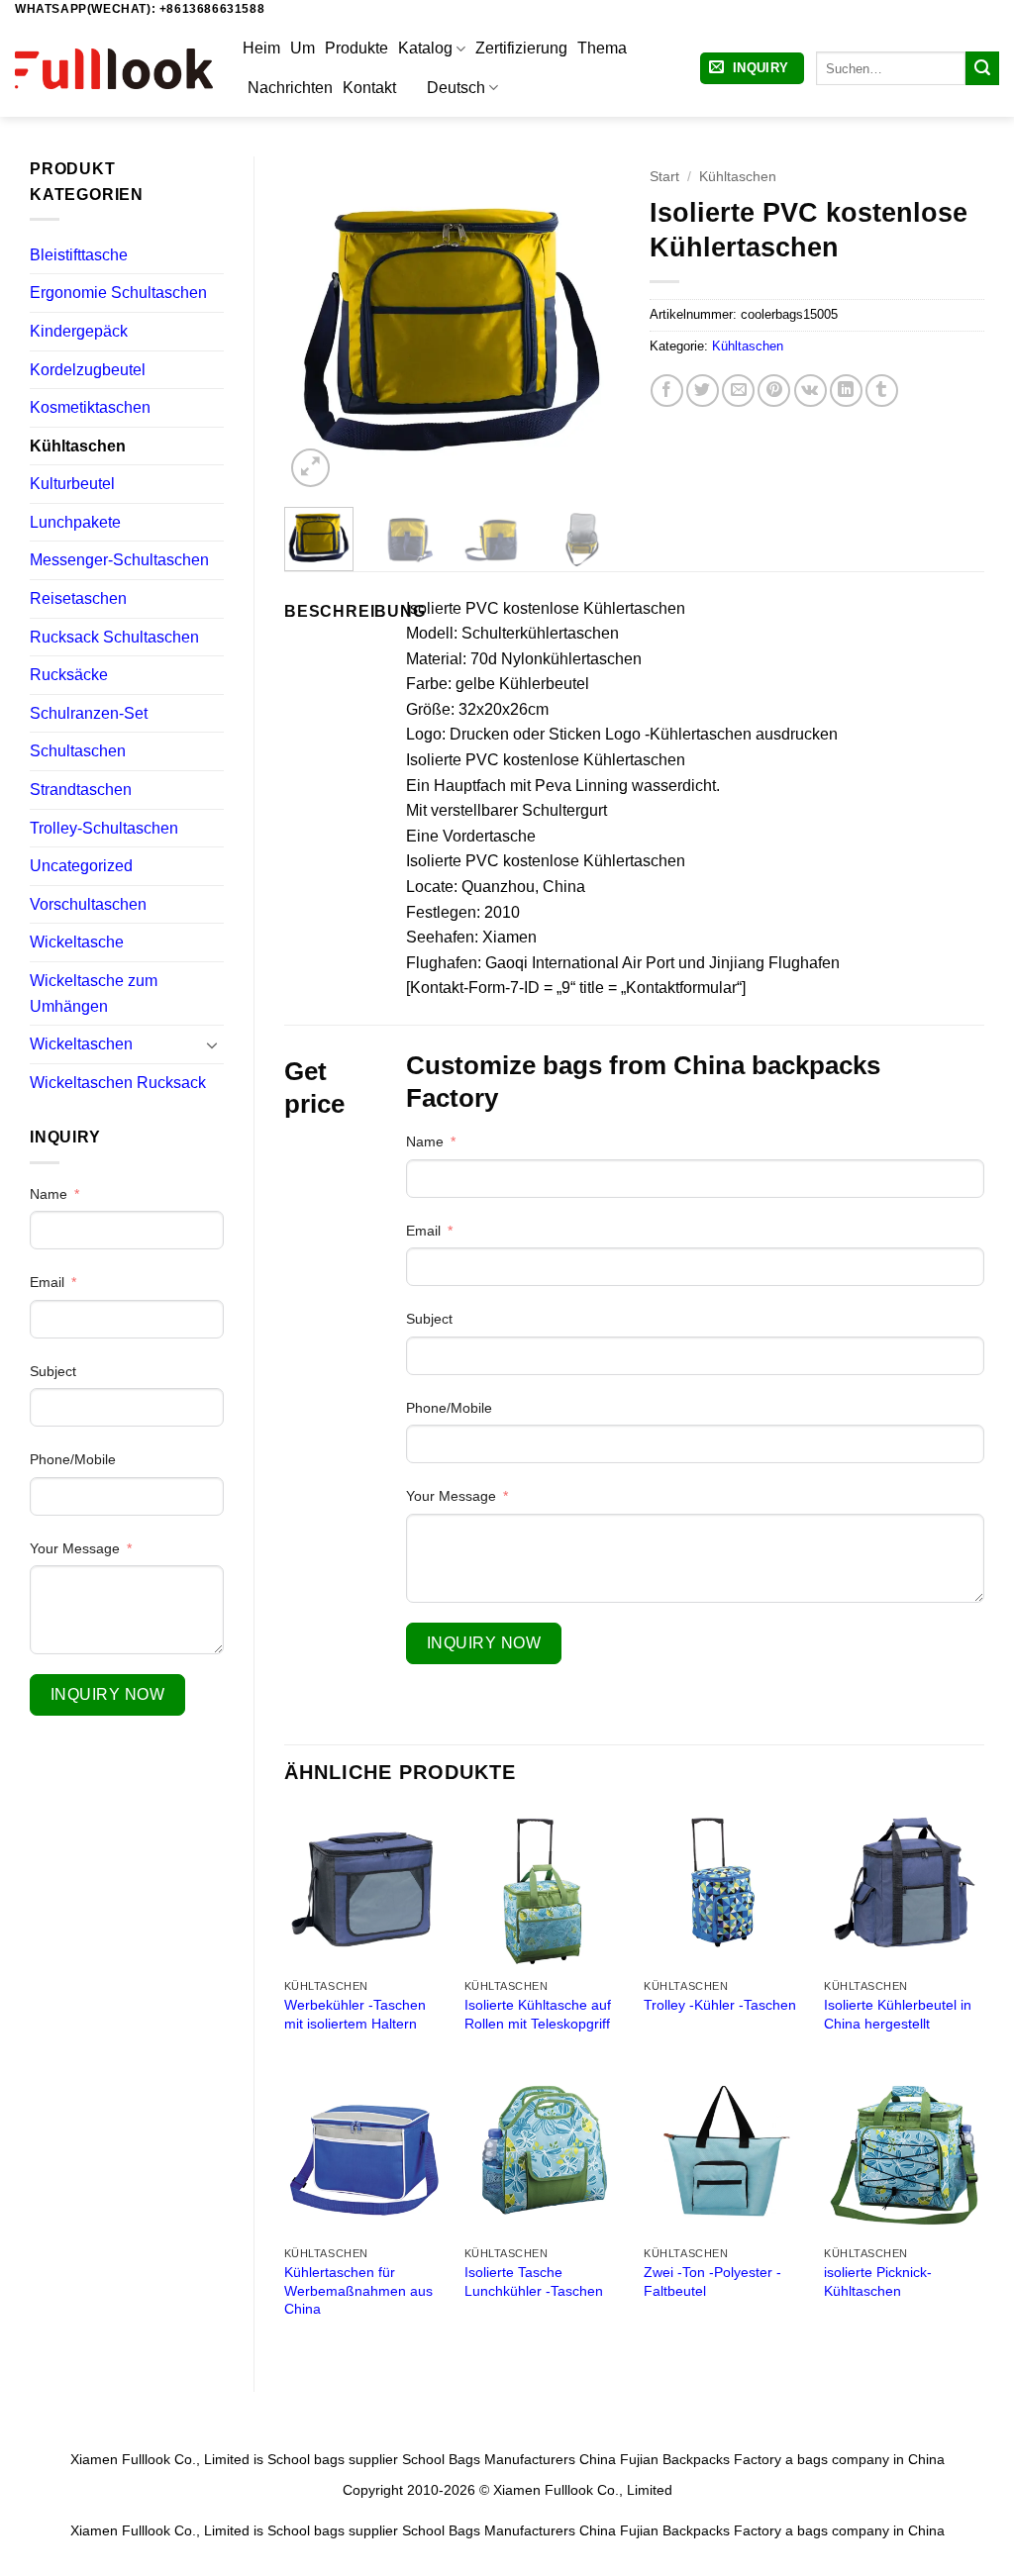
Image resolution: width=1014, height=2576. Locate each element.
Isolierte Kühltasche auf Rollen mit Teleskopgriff (538, 2014)
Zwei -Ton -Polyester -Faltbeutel (712, 2281)
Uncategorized (81, 866)
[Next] (588, 324)
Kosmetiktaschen (90, 407)
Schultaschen (78, 751)
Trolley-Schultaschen (104, 828)
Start (664, 177)
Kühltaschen (78, 446)
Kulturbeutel (72, 484)
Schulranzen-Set (89, 713)
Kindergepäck (79, 331)
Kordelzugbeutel (88, 370)
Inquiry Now (107, 1694)
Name (49, 1194)
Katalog (425, 48)
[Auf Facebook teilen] (667, 391)
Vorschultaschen (88, 904)
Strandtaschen (81, 790)
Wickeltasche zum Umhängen (94, 993)
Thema (602, 48)
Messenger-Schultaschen (119, 560)
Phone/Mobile (73, 1459)
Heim (261, 48)
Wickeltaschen (81, 1044)
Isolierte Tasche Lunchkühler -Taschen (534, 2281)
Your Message (75, 1548)
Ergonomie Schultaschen (118, 293)
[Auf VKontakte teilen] (811, 391)
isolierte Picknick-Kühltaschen (878, 2281)
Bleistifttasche (79, 255)
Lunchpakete (75, 522)
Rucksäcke (69, 675)
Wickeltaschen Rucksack (118, 1083)
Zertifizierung (521, 48)
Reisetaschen (78, 598)
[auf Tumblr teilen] (882, 391)
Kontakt (369, 88)
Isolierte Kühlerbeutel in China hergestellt (898, 2014)
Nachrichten (290, 88)
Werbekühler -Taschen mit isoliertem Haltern (355, 2014)
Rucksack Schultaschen (114, 637)
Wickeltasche (77, 942)
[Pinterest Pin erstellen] (774, 391)
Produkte (356, 48)
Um (303, 48)
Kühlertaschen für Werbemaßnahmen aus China (358, 2290)
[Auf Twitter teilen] (703, 391)
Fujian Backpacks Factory (701, 2459)
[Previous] (316, 324)
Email (47, 1282)
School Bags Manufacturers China (509, 2459)
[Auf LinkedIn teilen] (846, 391)
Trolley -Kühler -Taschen (720, 2005)
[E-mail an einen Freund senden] (738, 391)
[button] (752, 69)
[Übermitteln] (982, 68)
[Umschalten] (212, 1044)
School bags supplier (333, 2459)
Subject (53, 1371)
